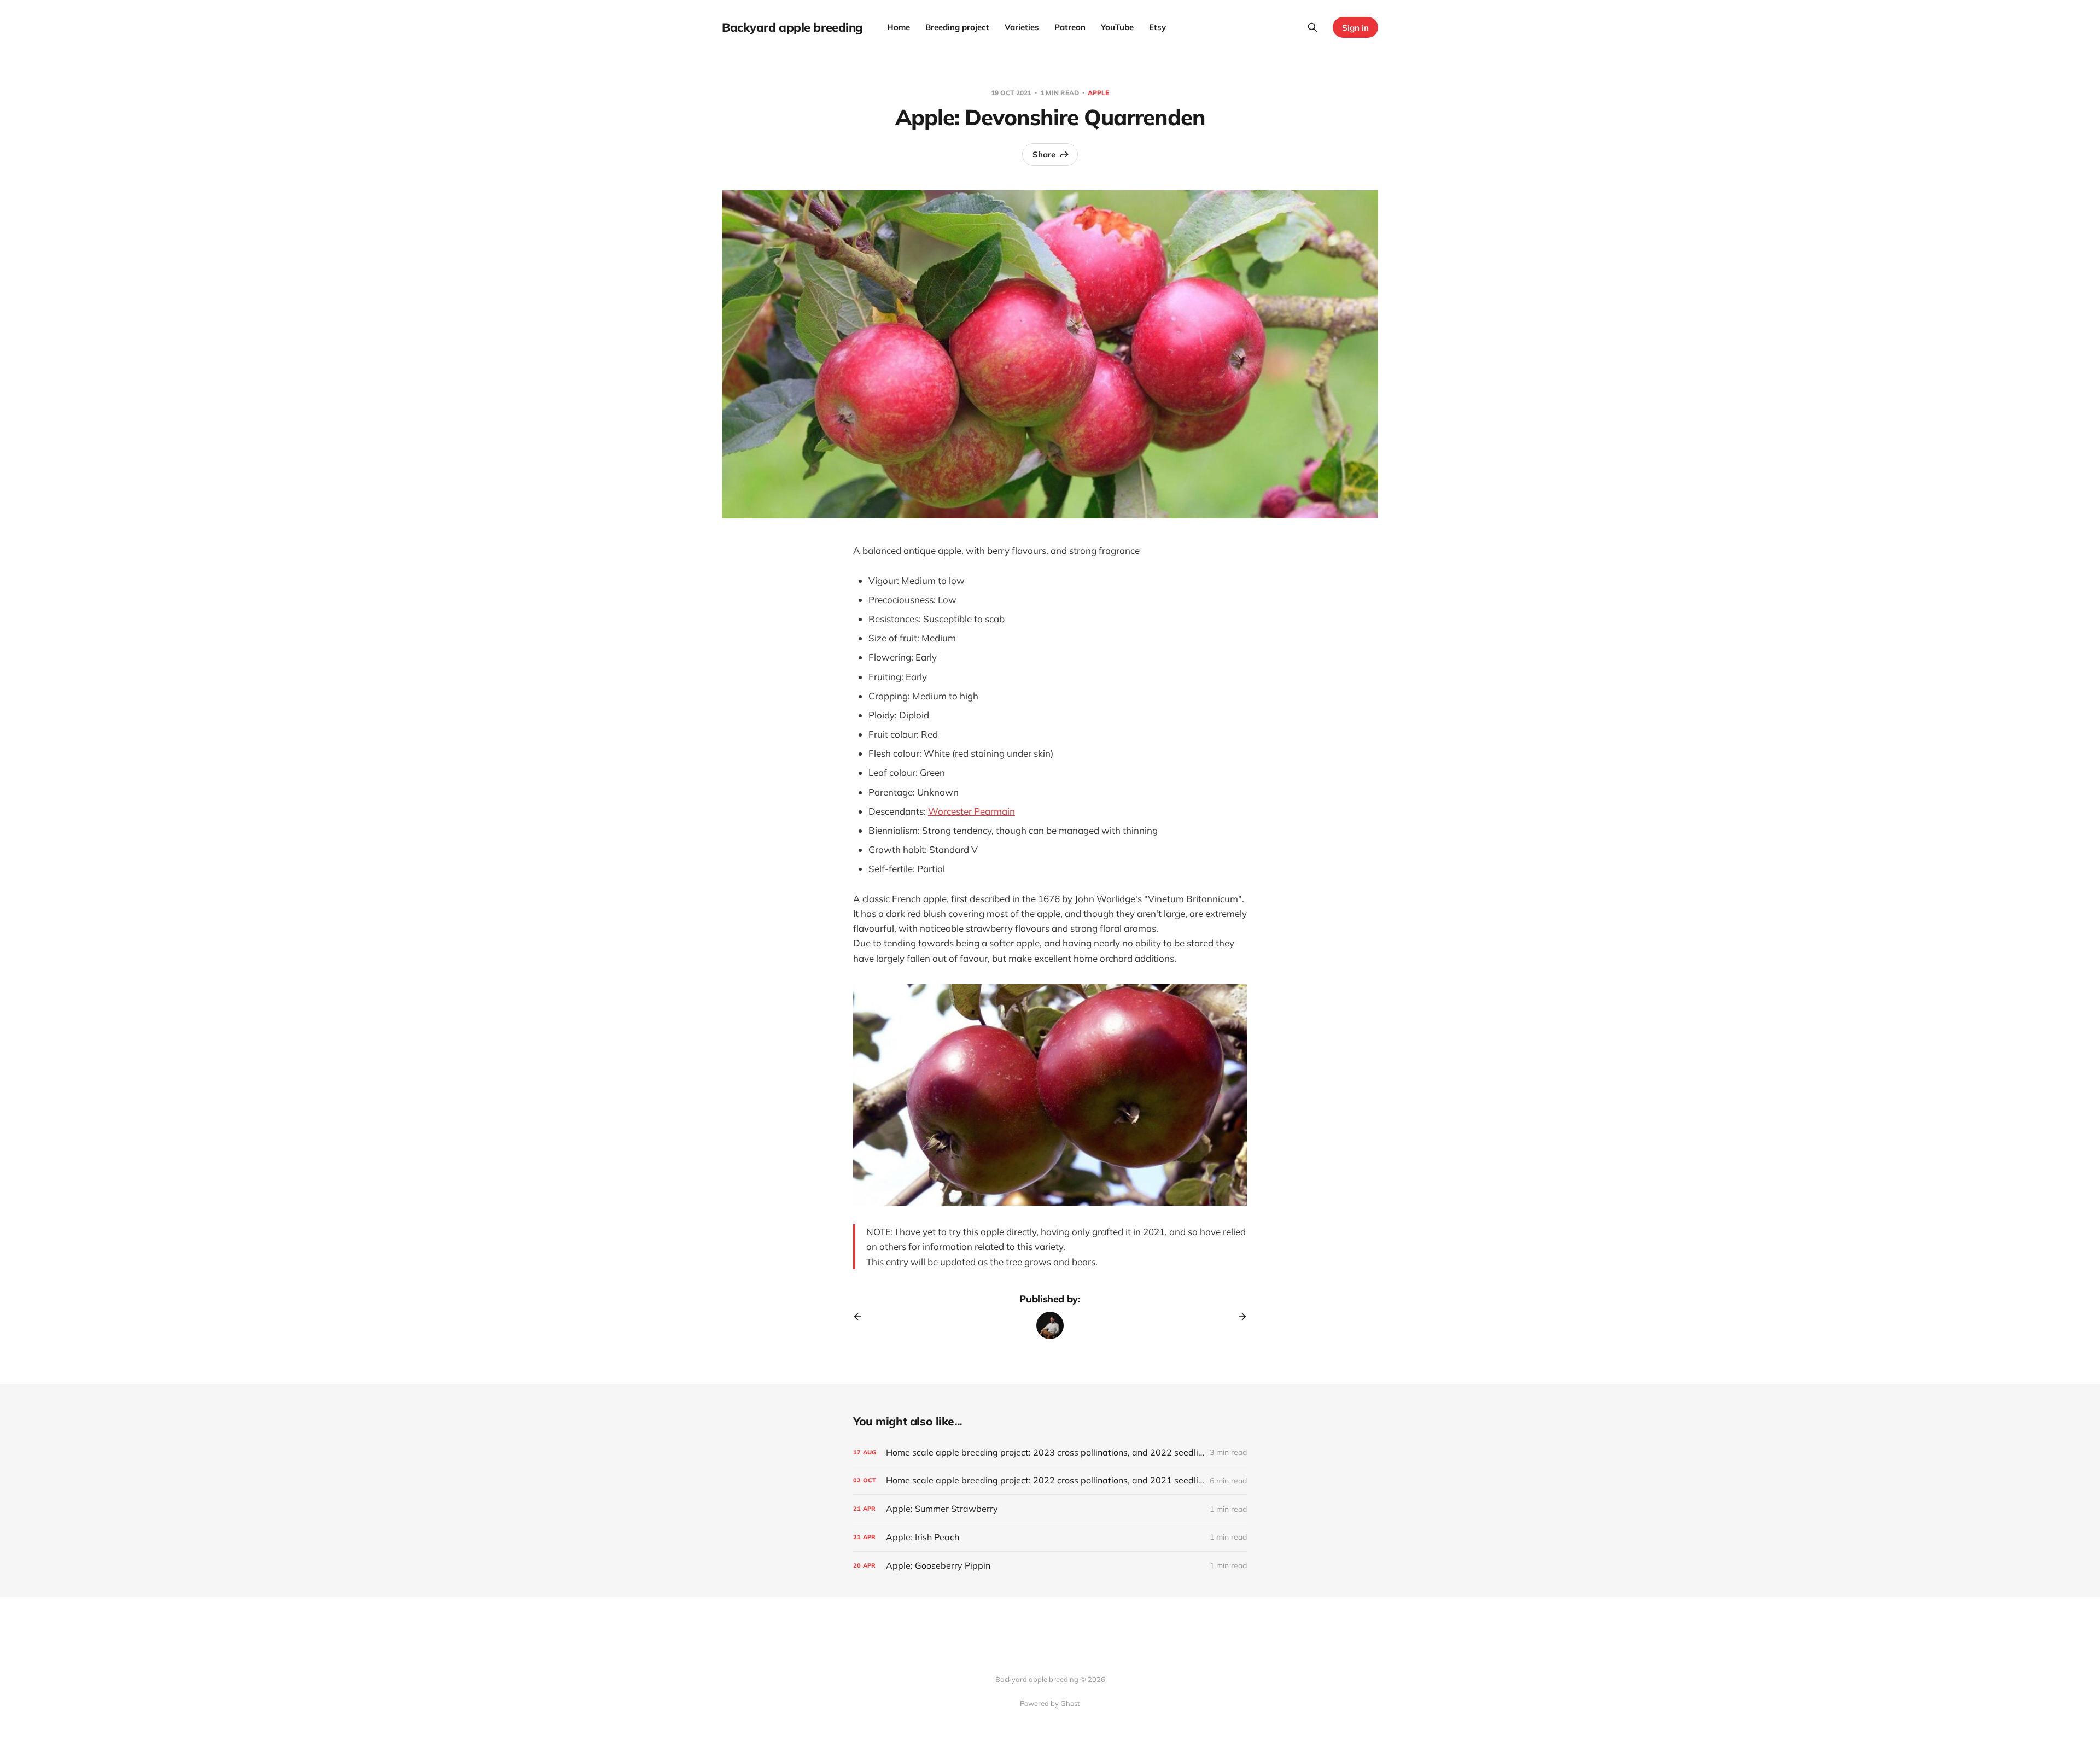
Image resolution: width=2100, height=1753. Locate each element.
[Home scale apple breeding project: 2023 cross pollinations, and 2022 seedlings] (1050, 1453)
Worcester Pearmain (972, 811)
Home (899, 27)
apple (1098, 93)
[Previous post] (861, 1317)
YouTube (1117, 27)
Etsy (1157, 27)
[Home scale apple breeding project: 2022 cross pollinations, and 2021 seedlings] (1050, 1480)
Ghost (1070, 1703)
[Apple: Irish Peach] (1050, 1537)
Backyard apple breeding (792, 27)
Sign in (1355, 28)
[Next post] (1239, 1317)
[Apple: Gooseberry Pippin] (1050, 1566)
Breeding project (957, 27)
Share (1044, 154)
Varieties (1022, 27)
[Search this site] (1312, 27)
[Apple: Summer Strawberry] (1050, 1509)
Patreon (1070, 27)
